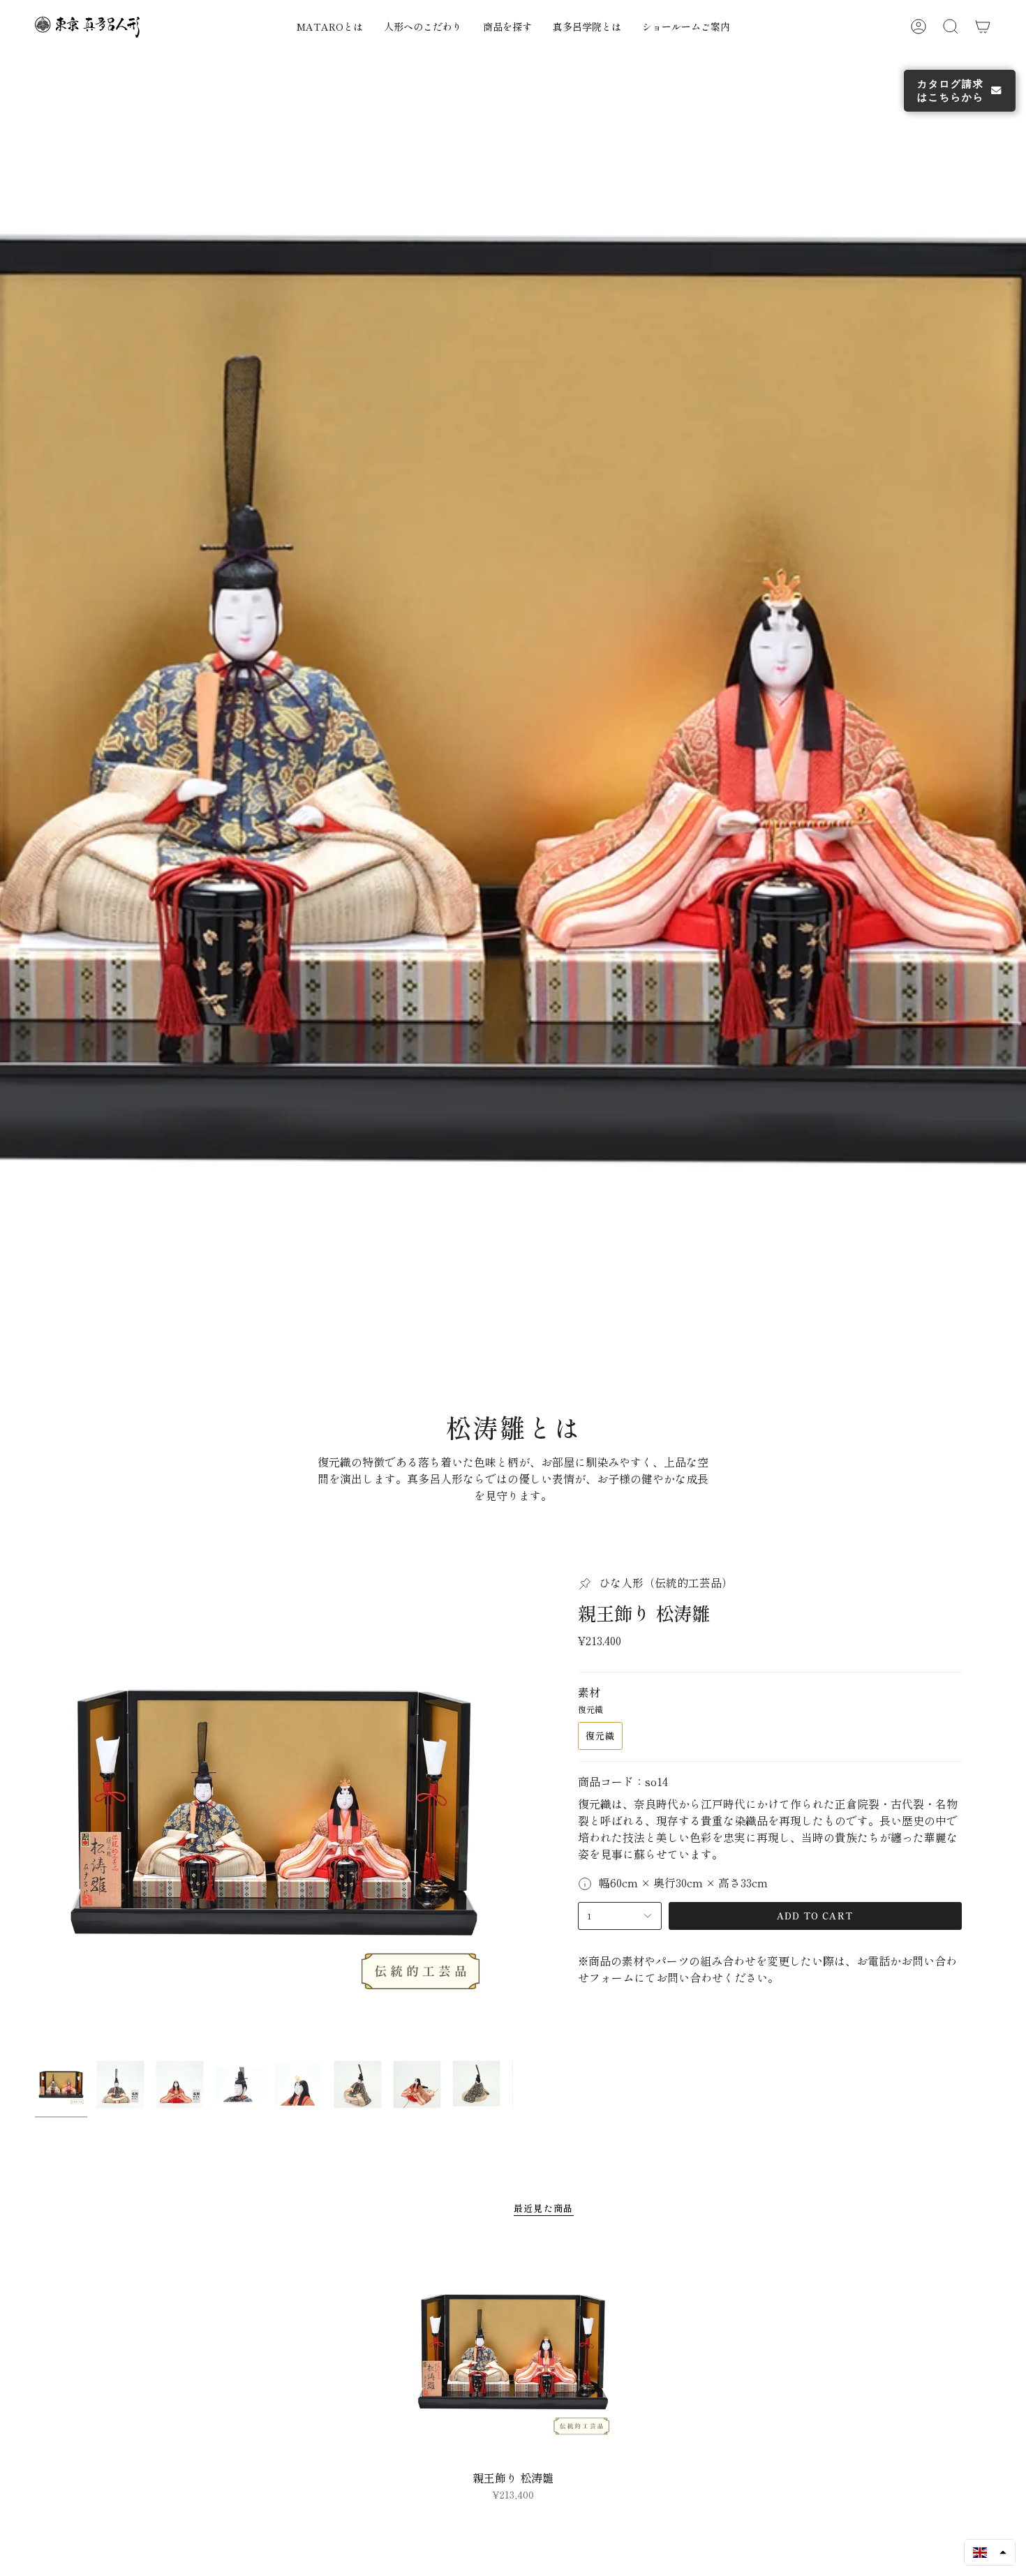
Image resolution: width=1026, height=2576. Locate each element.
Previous (35, 1829)
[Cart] (983, 27)
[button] (491, 27)
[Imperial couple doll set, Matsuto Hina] (513, 2368)
